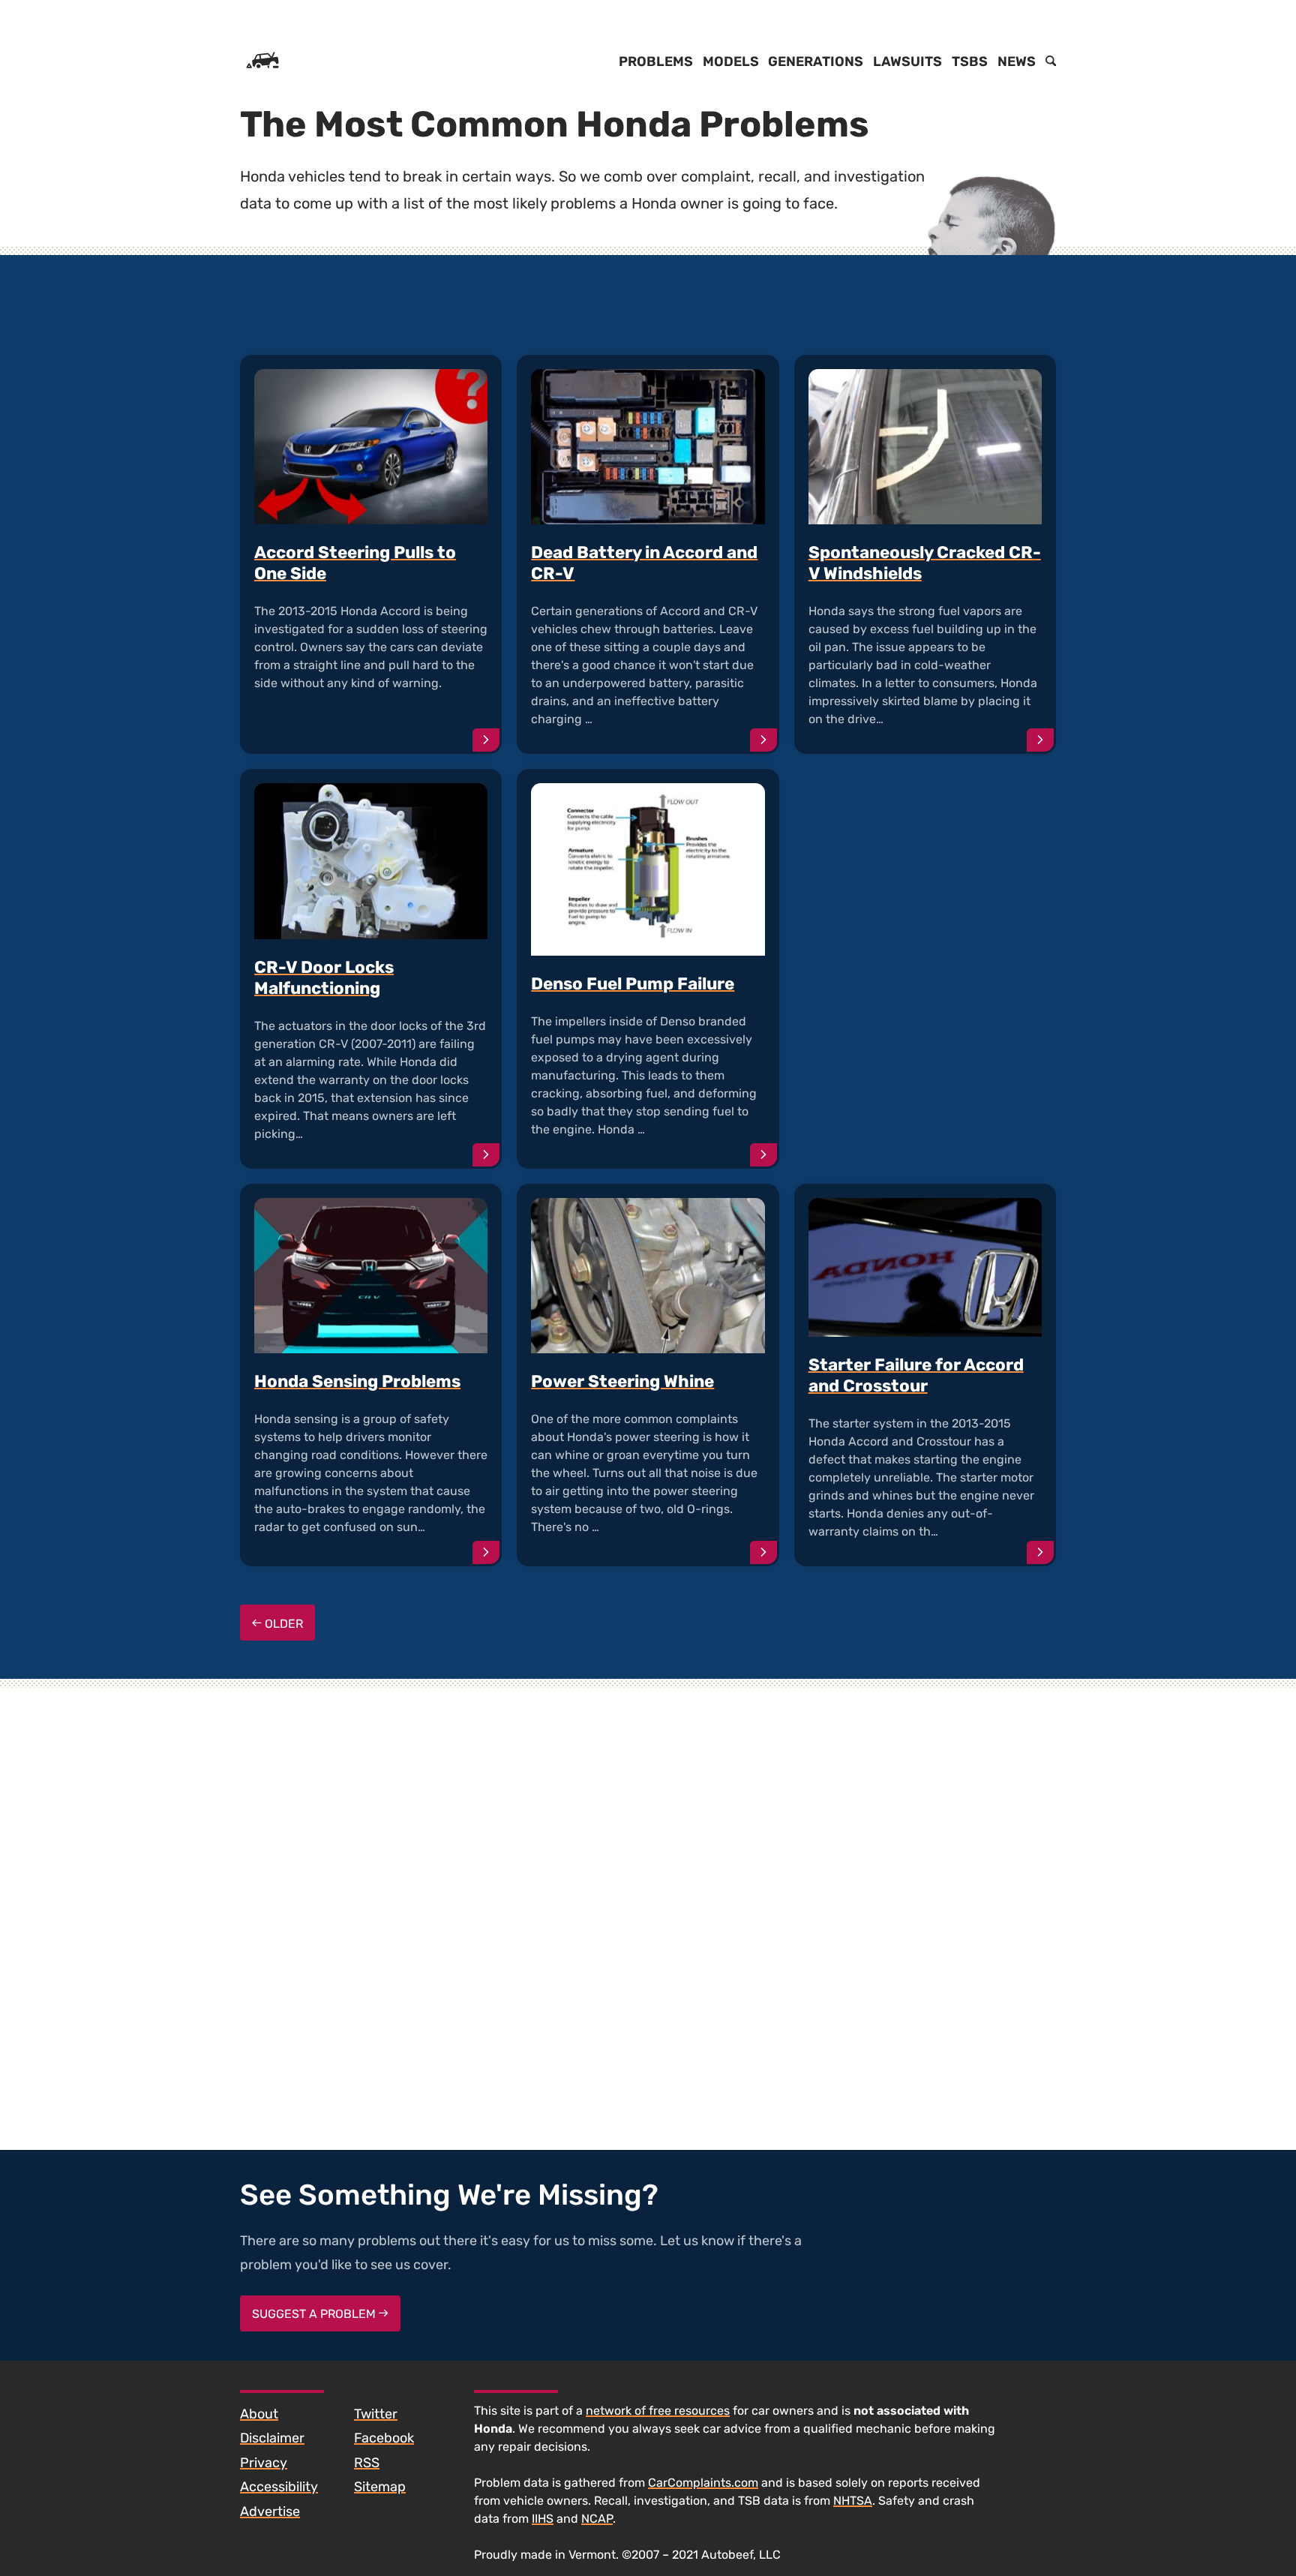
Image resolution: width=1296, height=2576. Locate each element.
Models (731, 62)
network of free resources (658, 2411)
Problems (656, 62)
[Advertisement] (925, 925)
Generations (816, 62)
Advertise (270, 2511)
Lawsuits (907, 62)
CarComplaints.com (703, 2483)
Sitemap (380, 2487)
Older (282, 1624)
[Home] (262, 62)
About (259, 2414)
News (1017, 62)
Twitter (376, 2414)
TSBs (970, 62)
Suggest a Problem (315, 2314)
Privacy (264, 2463)
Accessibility (279, 2487)
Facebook (384, 2438)
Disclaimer (272, 2438)
